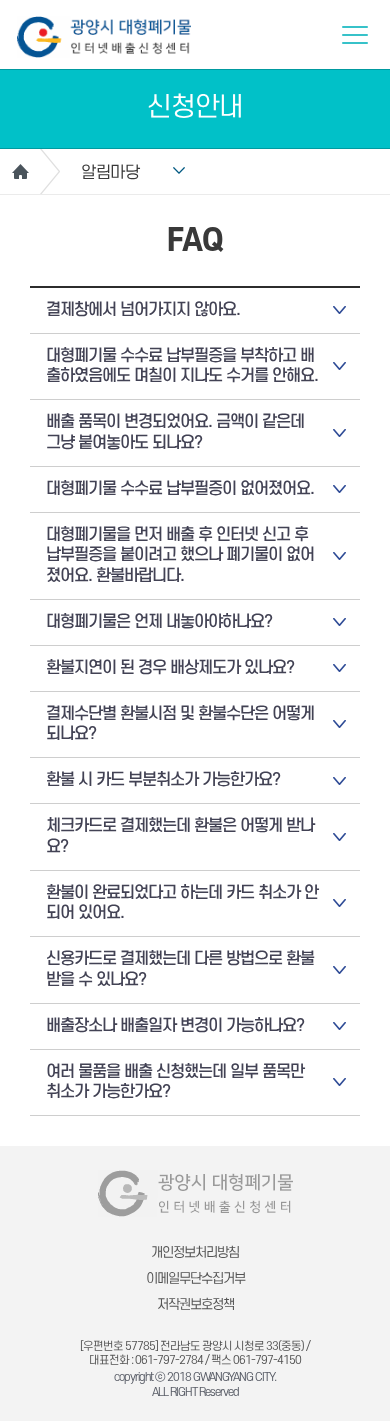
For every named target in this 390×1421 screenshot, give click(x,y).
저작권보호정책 (195, 1304)
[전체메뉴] (355, 35)
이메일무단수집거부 (195, 1278)
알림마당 (110, 173)
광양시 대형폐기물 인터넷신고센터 (104, 37)
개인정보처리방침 (195, 1252)
